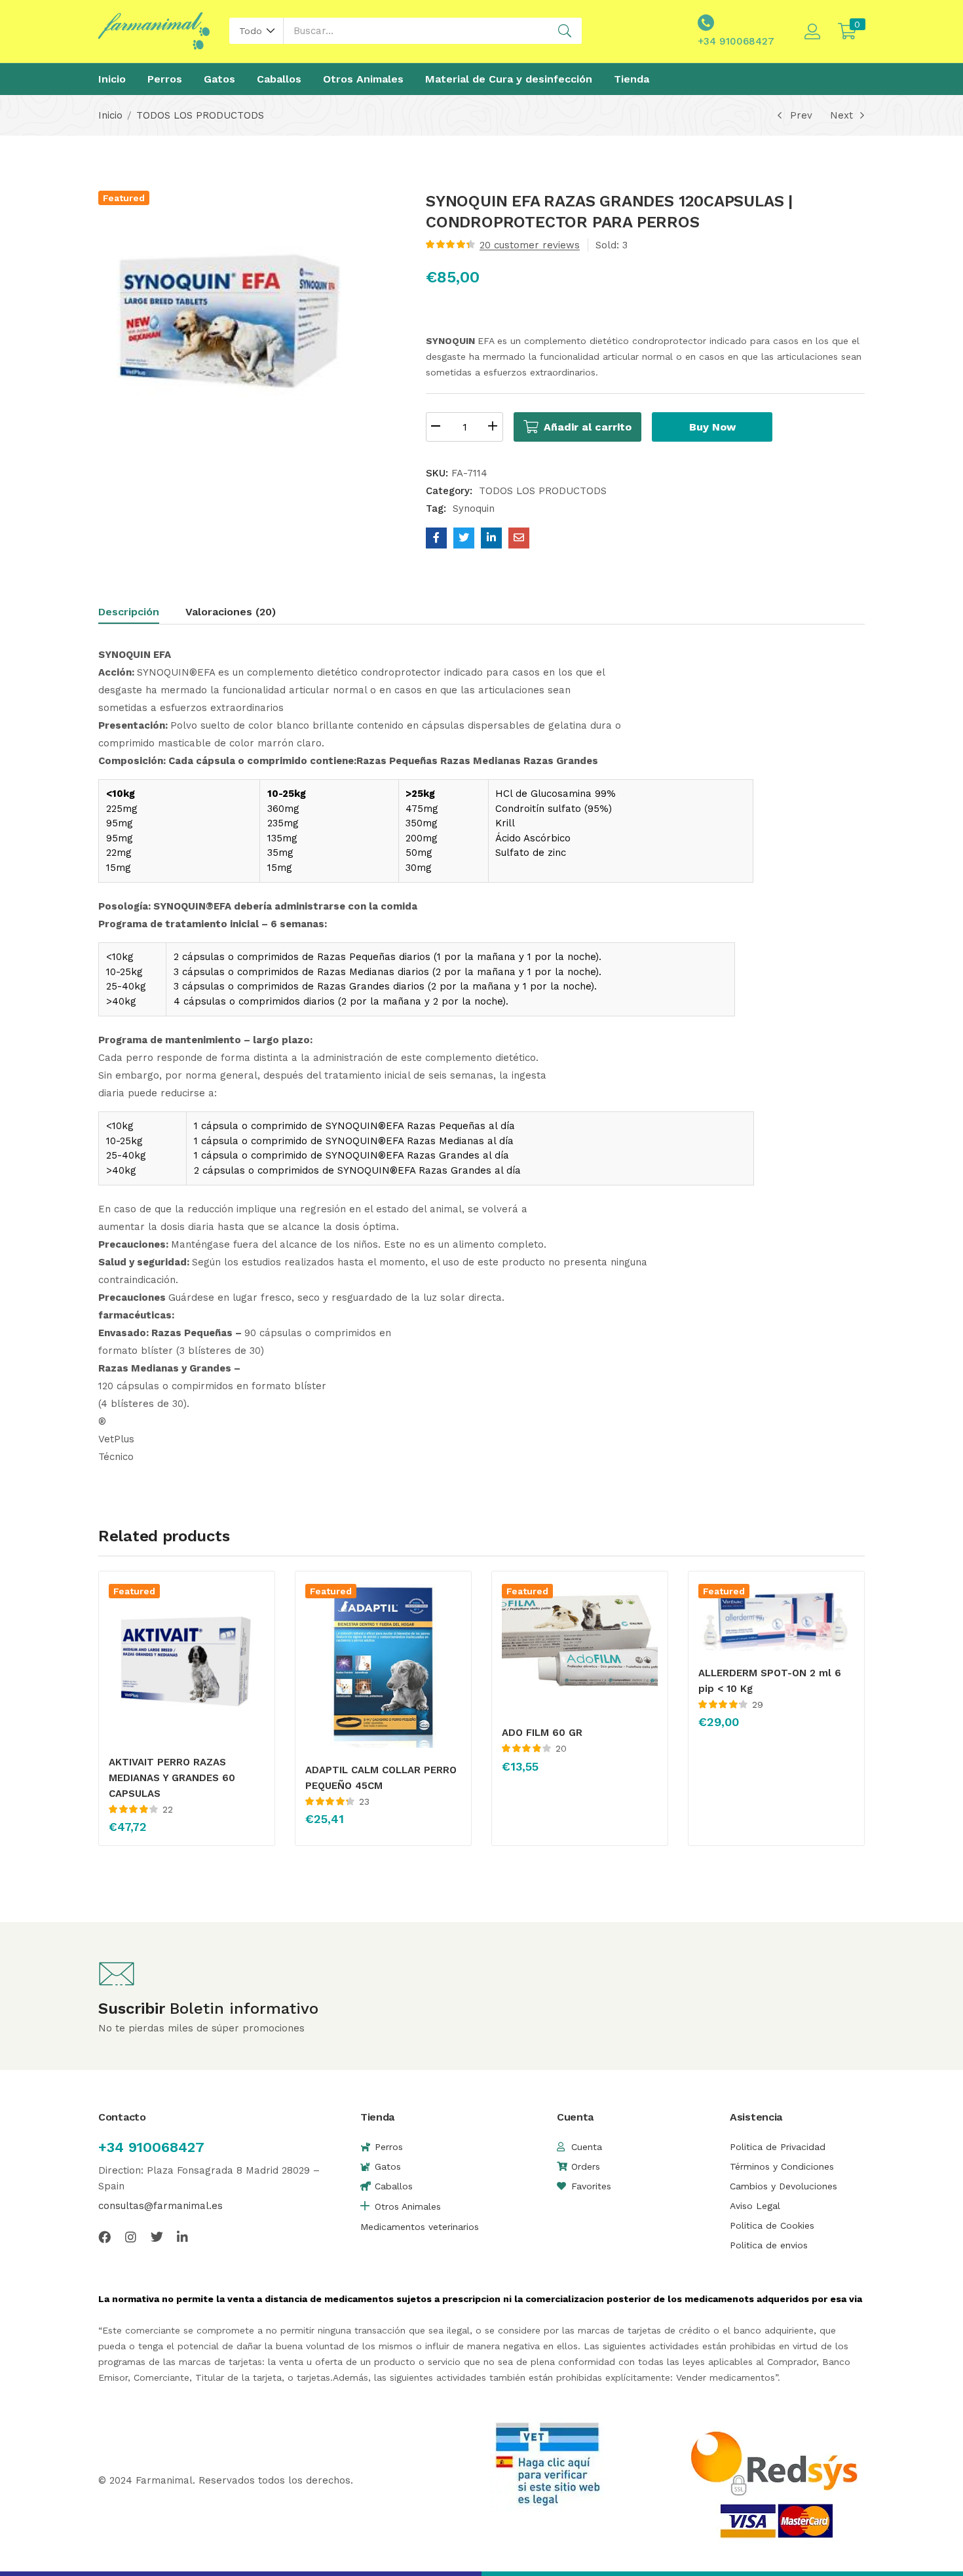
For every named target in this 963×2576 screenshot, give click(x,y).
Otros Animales (363, 79)
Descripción (129, 612)
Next (841, 115)
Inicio (112, 79)
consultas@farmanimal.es (160, 2206)
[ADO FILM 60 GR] (580, 1647)
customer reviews (530, 245)
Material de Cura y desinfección (509, 79)
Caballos (279, 79)
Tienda (632, 79)
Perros (165, 79)
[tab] (142, 614)
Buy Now (712, 427)
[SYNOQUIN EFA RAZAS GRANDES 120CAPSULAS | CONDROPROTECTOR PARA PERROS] (436, 538)
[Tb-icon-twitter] (157, 2237)
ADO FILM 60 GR (542, 1733)
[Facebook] (104, 2237)
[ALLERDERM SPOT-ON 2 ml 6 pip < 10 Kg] (776, 1617)
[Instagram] (131, 2237)
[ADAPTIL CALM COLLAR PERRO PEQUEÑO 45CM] (383, 1666)
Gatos (219, 79)
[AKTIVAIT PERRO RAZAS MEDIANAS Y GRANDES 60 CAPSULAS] (187, 1662)
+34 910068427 (151, 2147)
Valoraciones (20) (231, 612)
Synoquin (474, 509)
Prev (801, 115)
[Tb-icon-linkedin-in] (183, 2237)
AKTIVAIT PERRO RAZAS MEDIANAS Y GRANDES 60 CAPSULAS (172, 1778)
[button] (256, 31)
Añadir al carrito (588, 427)
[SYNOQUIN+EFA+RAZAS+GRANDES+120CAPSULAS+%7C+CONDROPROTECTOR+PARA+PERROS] (464, 538)
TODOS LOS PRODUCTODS (200, 115)
